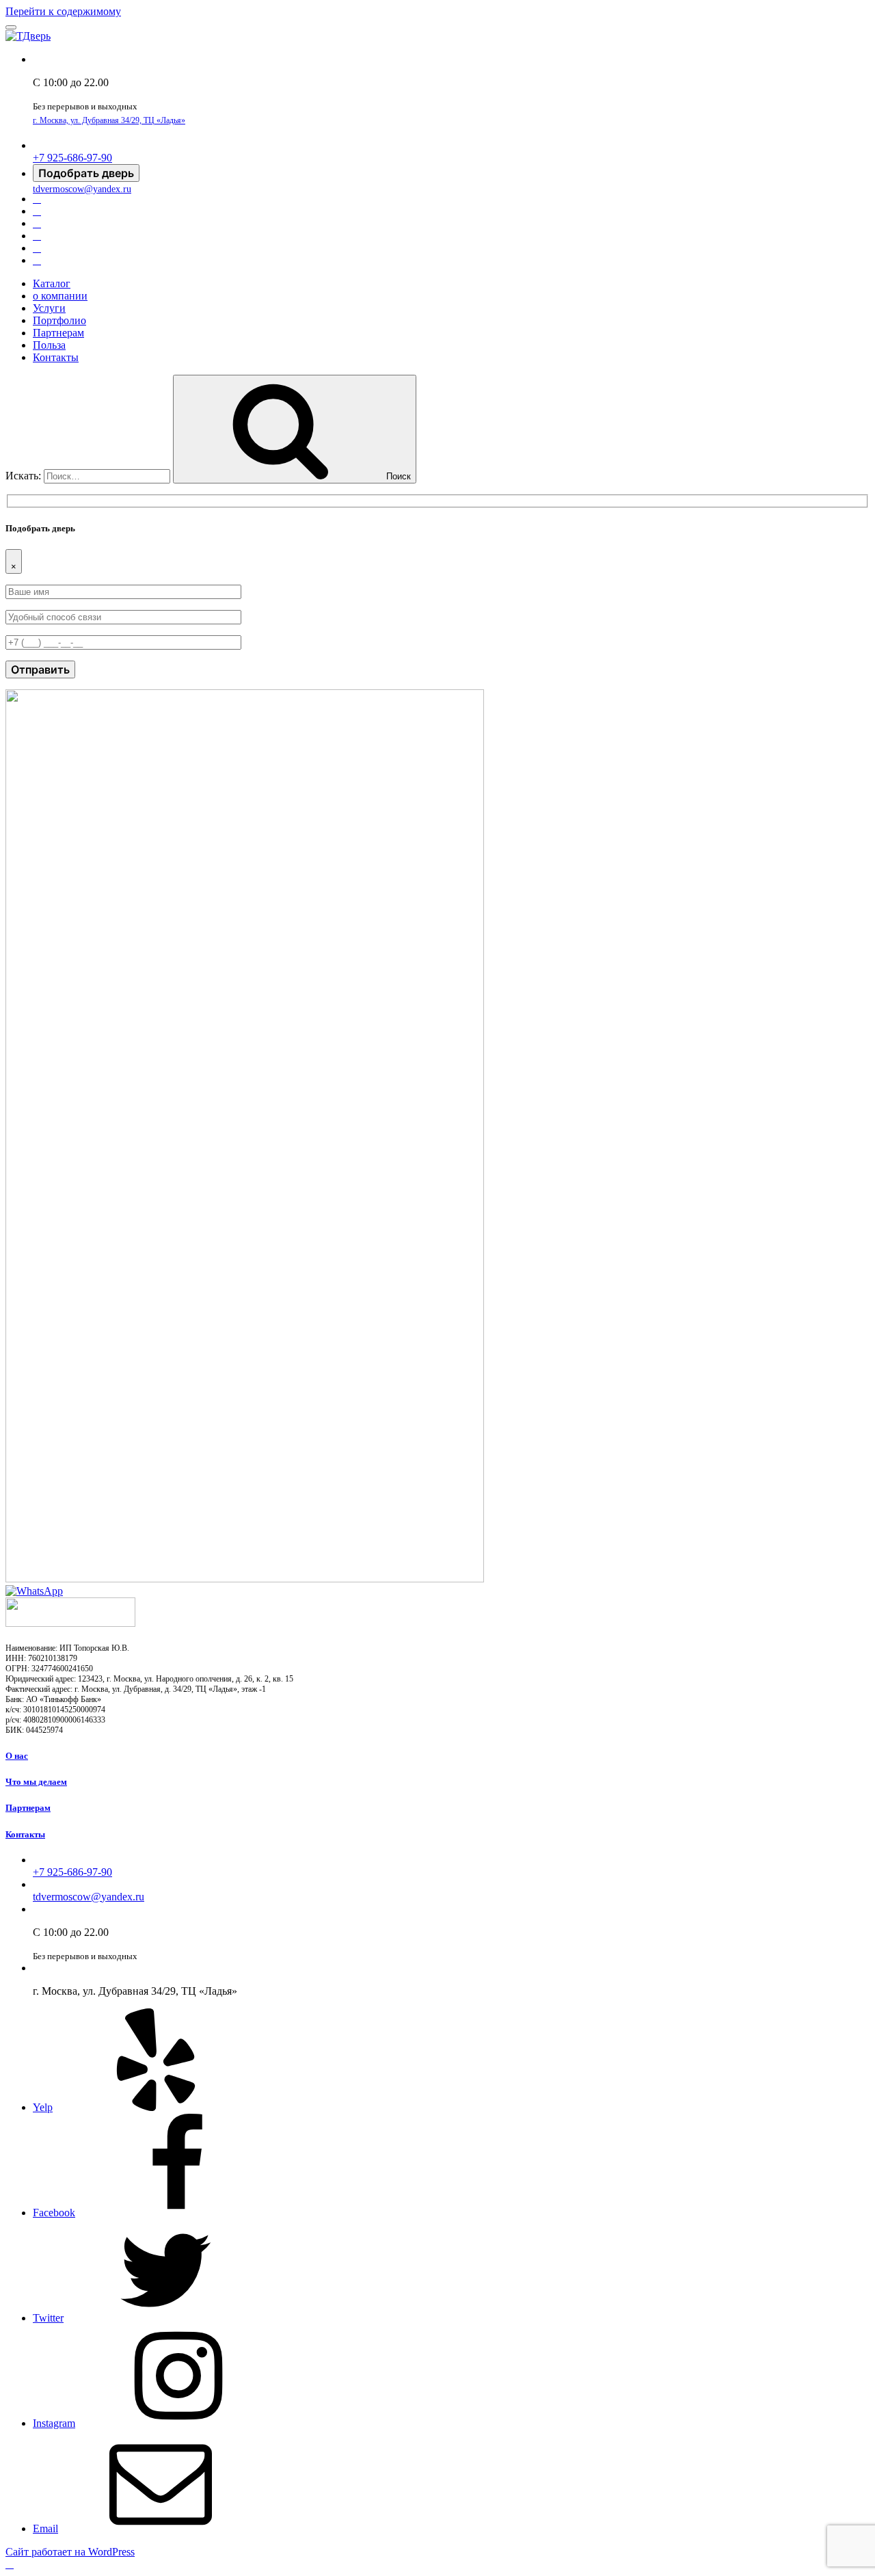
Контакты (56, 357)
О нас (17, 1756)
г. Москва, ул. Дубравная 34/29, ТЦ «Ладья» (109, 120)
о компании (60, 296)
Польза (49, 345)
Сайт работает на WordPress (70, 2552)
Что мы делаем (36, 1782)
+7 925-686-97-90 (72, 158)
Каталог (52, 283)
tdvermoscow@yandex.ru (82, 189)
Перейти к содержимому (63, 11)
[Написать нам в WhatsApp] (34, 1591)
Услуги (49, 308)
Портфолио (59, 320)
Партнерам (58, 333)
